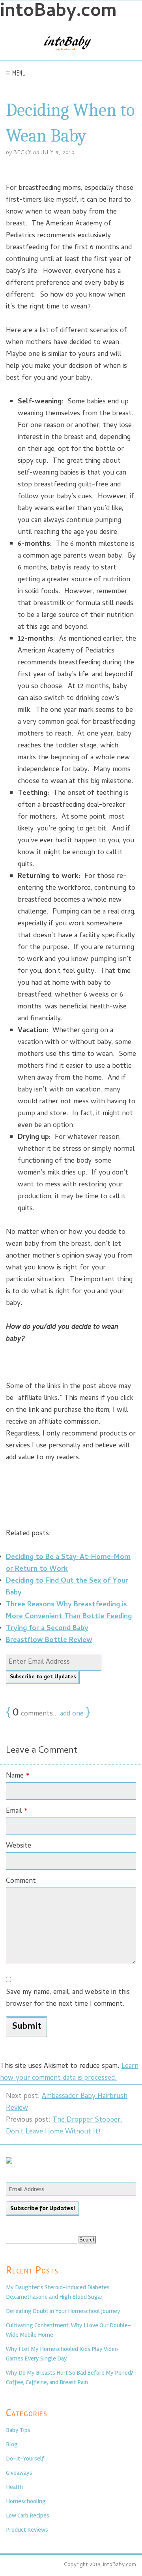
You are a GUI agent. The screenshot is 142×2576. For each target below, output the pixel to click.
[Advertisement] (71, 1494)
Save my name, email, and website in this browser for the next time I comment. (68, 1998)
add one (72, 1714)
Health (14, 2487)
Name (18, 1776)
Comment (21, 1881)
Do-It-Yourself (25, 2459)
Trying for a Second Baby (47, 1629)
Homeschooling (26, 2501)
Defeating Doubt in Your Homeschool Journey (63, 2311)
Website (19, 1846)
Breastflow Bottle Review (49, 1641)
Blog (12, 2444)
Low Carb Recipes (28, 2515)
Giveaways (19, 2473)
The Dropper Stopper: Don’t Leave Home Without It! (64, 2126)
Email (17, 1811)
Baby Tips (18, 2430)
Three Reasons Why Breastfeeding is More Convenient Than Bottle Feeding (69, 1611)
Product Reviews (27, 2530)
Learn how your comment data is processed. (69, 2072)
